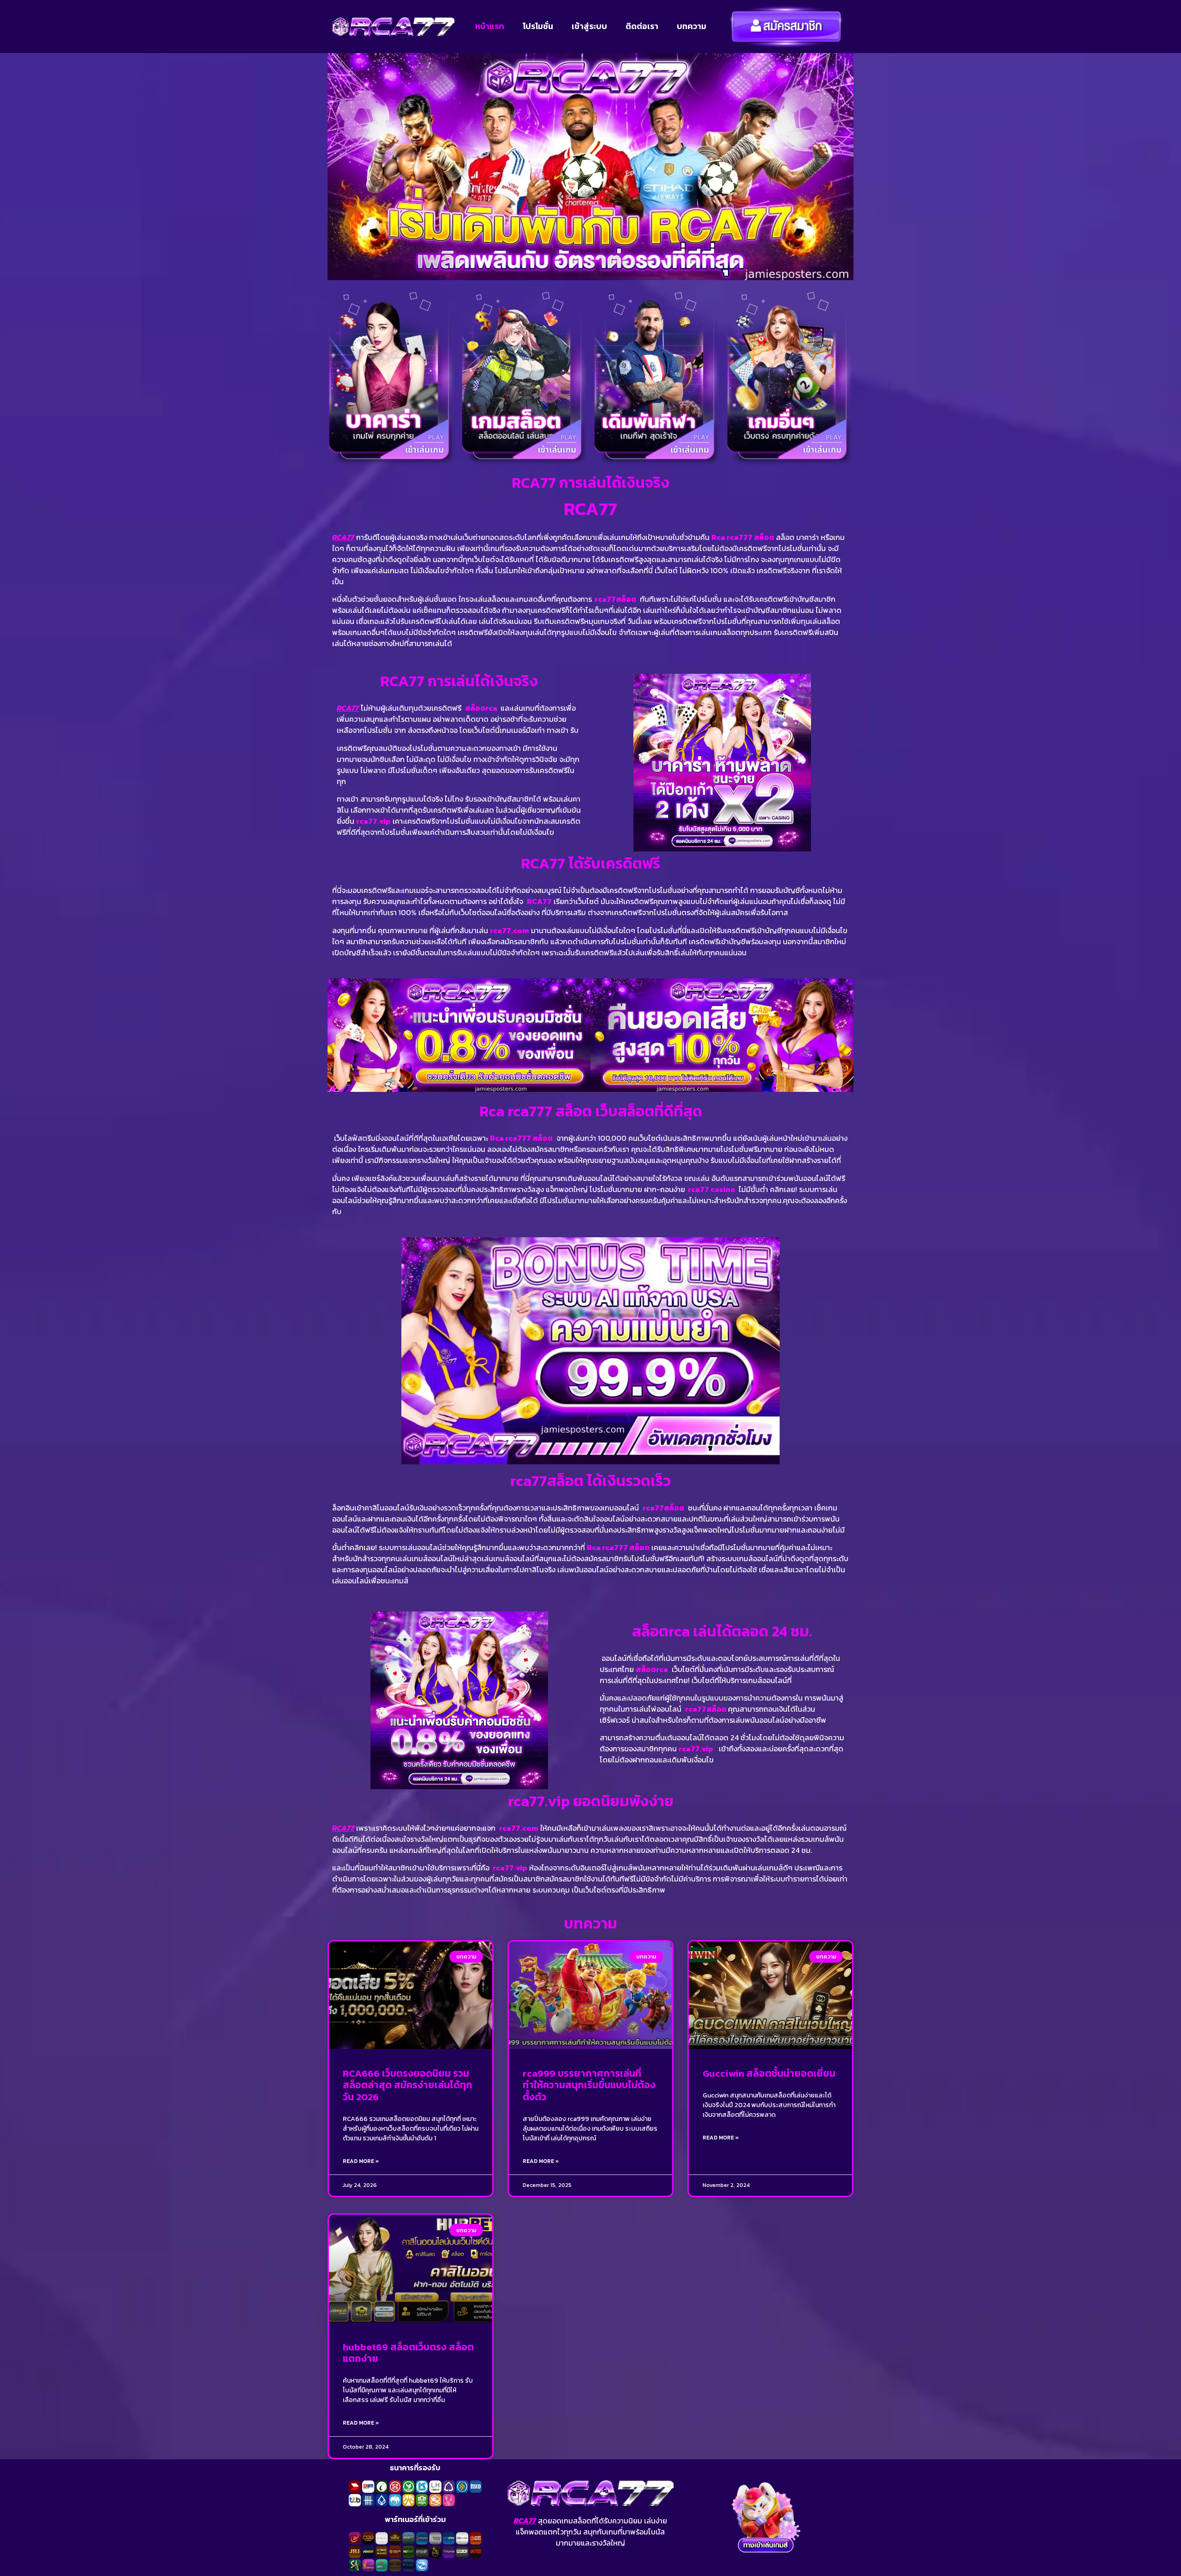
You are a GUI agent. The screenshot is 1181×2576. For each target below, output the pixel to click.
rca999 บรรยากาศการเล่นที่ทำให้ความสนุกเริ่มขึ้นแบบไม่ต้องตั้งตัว (589, 2085)
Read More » (361, 2161)
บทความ (692, 26)
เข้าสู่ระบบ (589, 26)
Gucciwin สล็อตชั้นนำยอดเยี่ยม (769, 2073)
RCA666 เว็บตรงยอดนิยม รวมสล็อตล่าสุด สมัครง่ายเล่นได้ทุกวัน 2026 (408, 2085)
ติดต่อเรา (642, 26)
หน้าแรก (490, 26)
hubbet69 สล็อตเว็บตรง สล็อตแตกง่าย (408, 2353)
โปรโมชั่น (538, 26)
